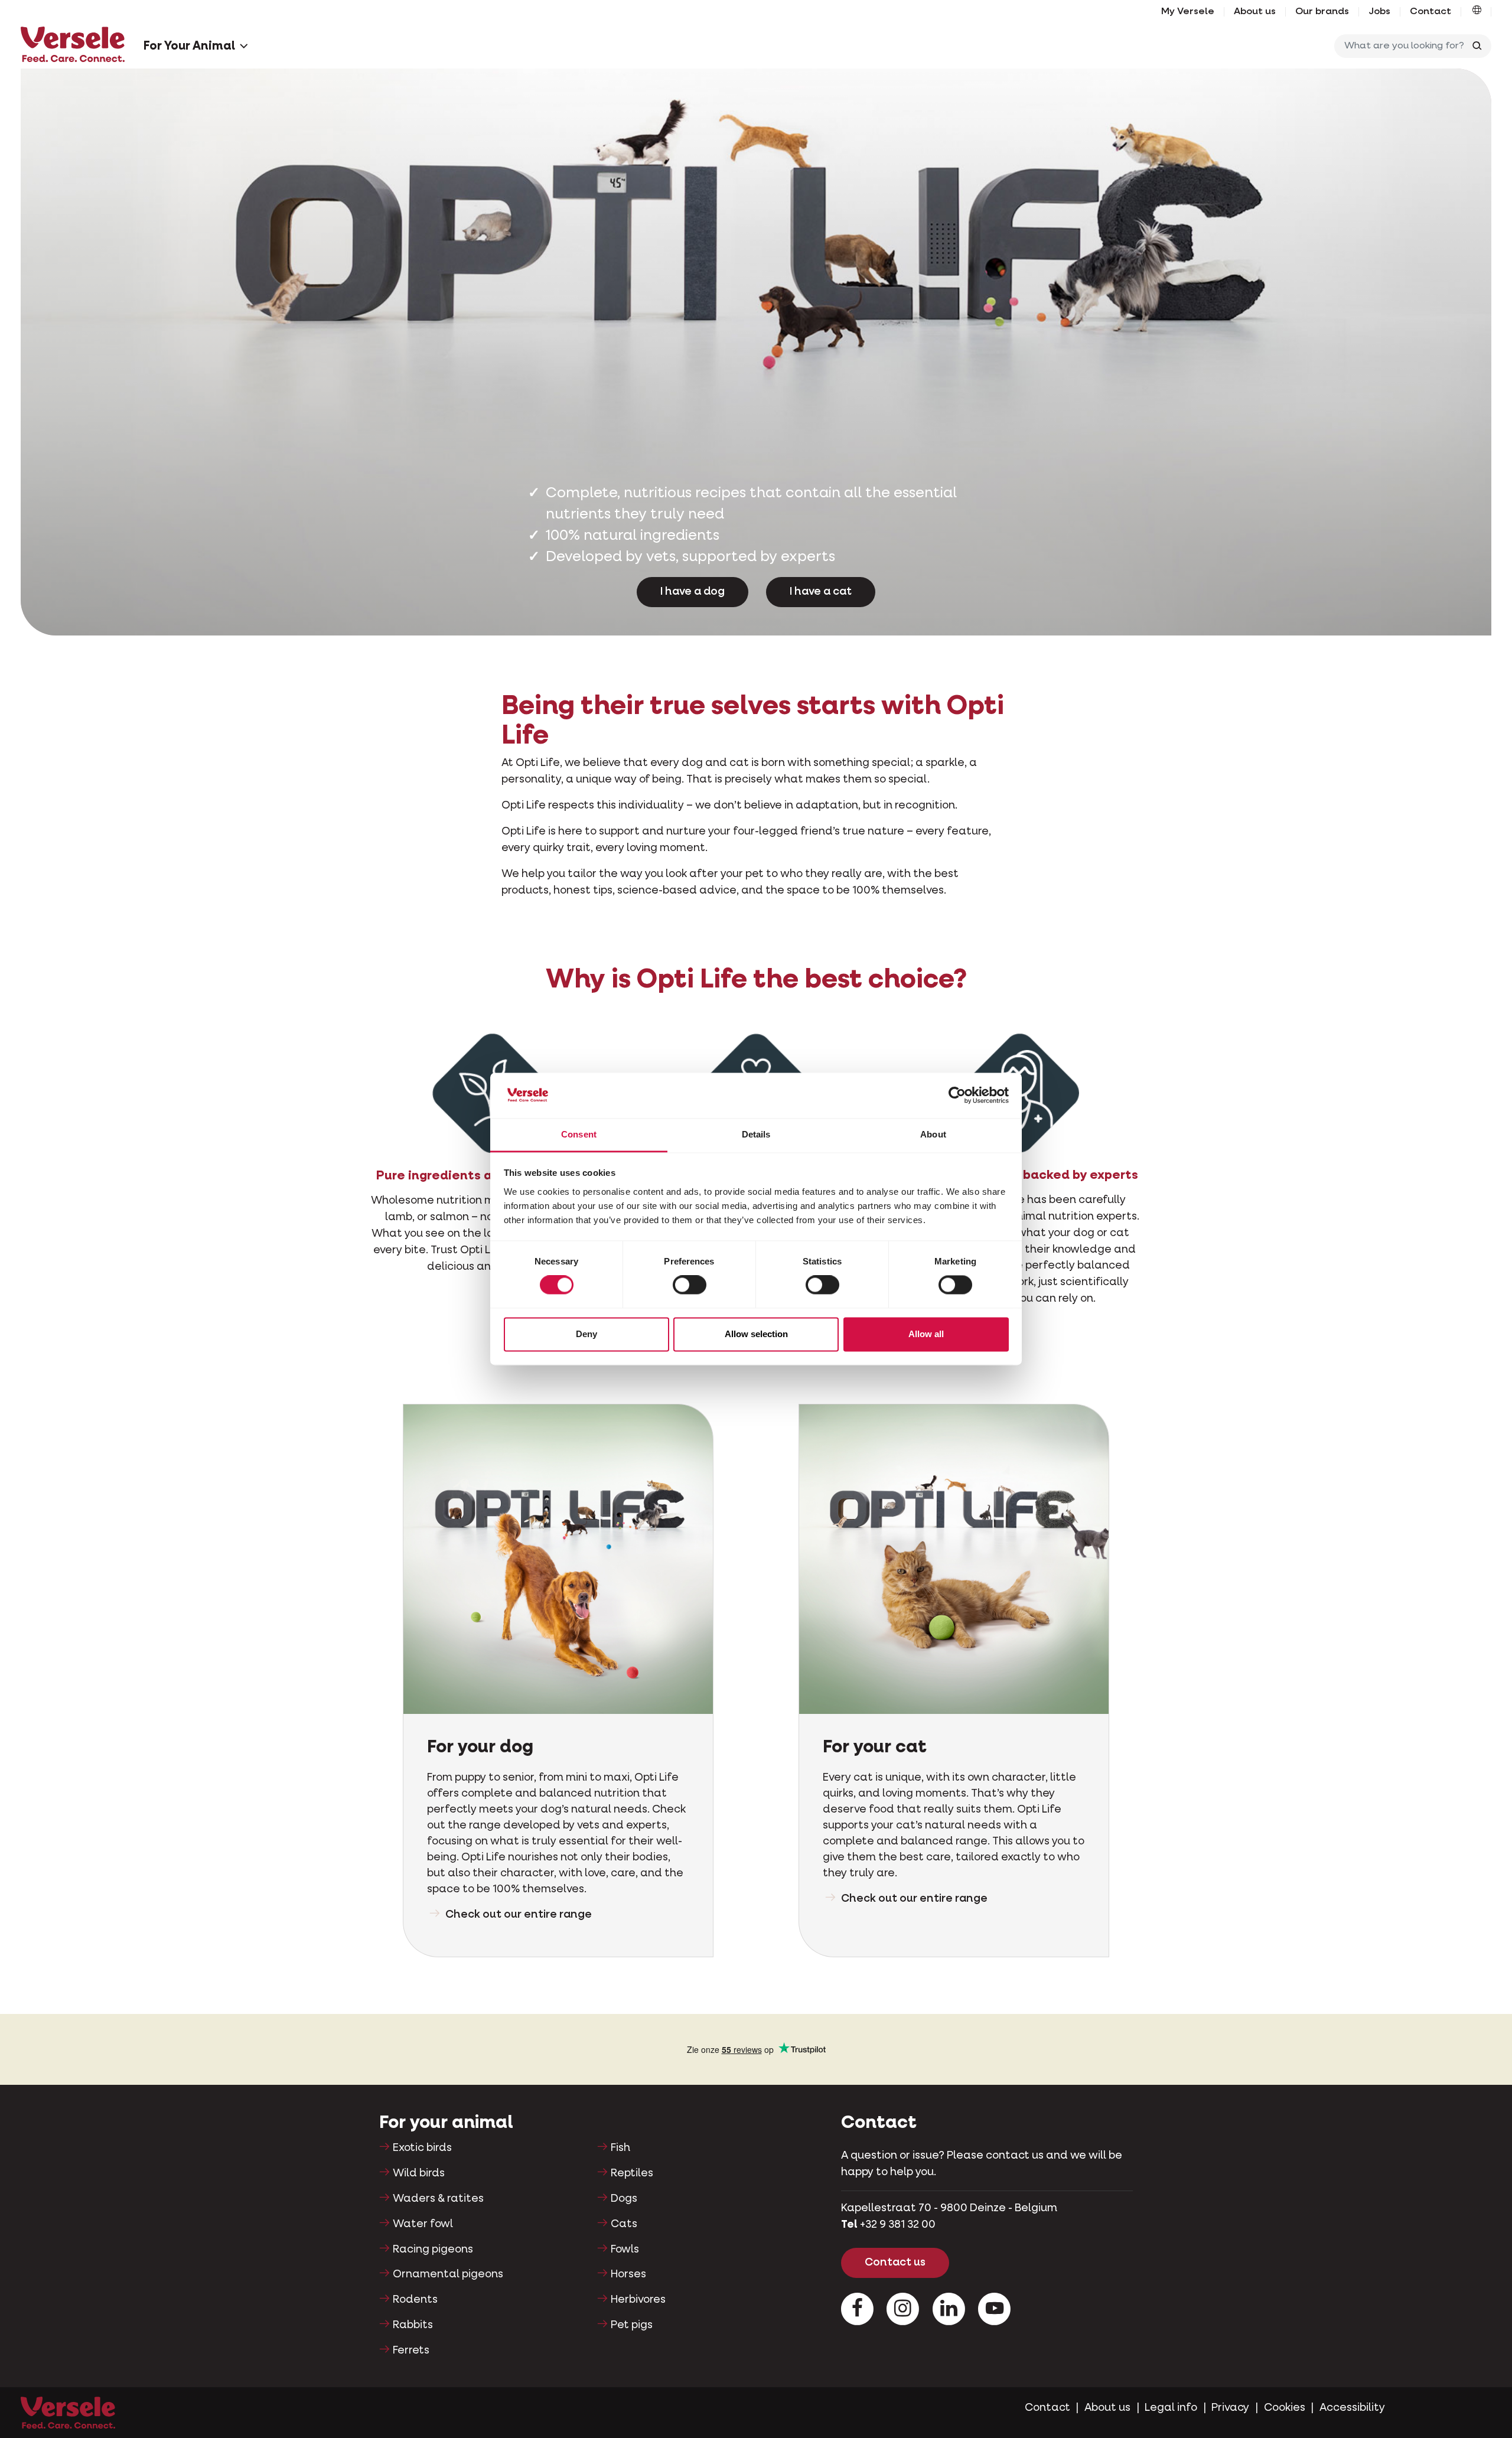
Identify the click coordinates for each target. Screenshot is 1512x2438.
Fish (620, 2148)
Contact (1430, 12)
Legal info (1171, 2408)
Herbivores (638, 2300)
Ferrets (411, 2351)
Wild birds (419, 2173)
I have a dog (693, 592)
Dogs (624, 2199)
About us (1255, 12)
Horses (628, 2274)
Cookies (1285, 2408)
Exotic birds (422, 2148)
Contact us (895, 2263)
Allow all (926, 1334)
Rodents (415, 2300)
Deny (586, 1334)
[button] (1477, 12)
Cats (624, 2224)
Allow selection (756, 1334)
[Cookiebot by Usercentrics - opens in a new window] (957, 1096)
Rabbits (413, 2325)
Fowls (625, 2250)
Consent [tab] (579, 1134)
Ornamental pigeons (448, 2274)
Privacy (1230, 2408)
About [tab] (933, 1134)
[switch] (690, 1285)
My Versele (1188, 12)
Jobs (1379, 12)
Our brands (1322, 12)
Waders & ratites (438, 2199)
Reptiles (632, 2173)
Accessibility (1352, 2408)
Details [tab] (756, 1134)
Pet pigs (632, 2325)
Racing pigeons (433, 2250)
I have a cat (821, 592)
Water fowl (423, 2224)
